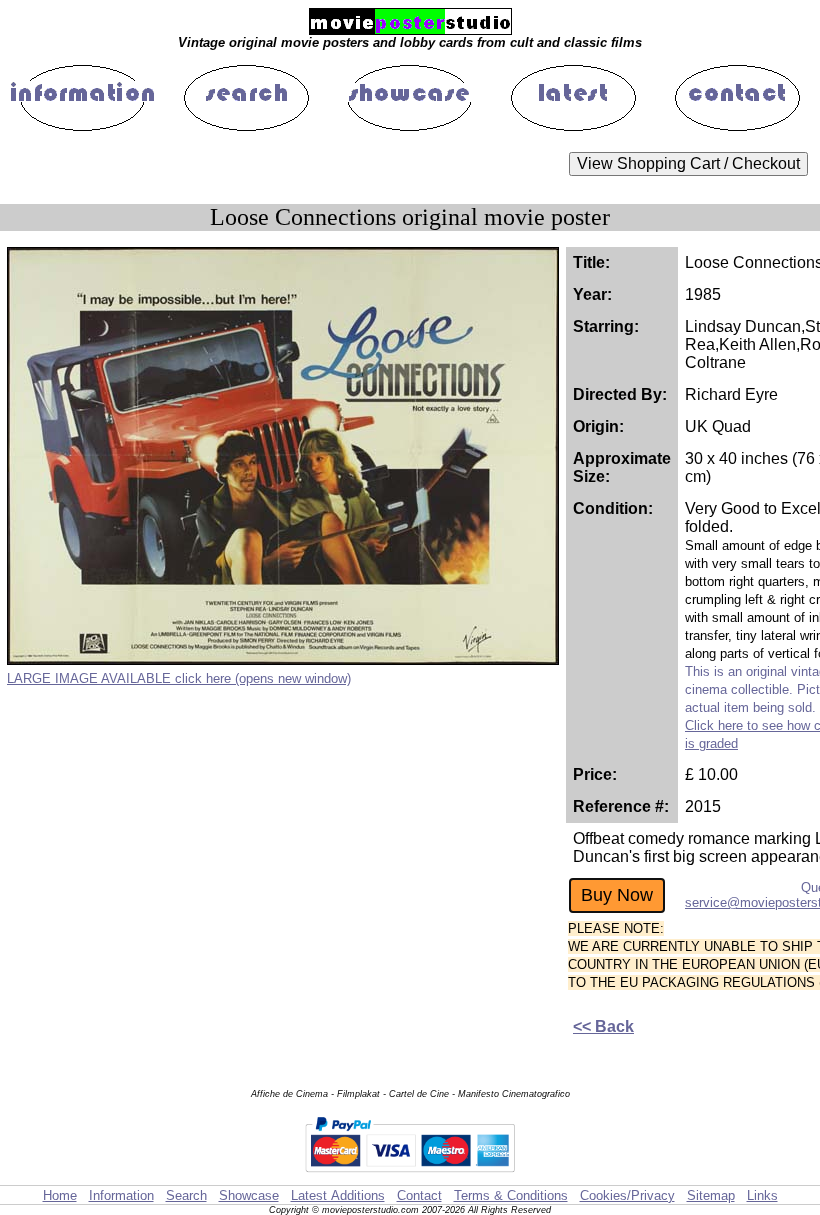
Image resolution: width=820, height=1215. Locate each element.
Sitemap (711, 1195)
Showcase (249, 1195)
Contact (419, 1195)
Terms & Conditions (511, 1195)
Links (762, 1195)
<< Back (603, 1026)
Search (186, 1195)
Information (121, 1195)
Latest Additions (338, 1195)
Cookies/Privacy (627, 1195)
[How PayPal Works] (410, 1175)
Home (60, 1195)
